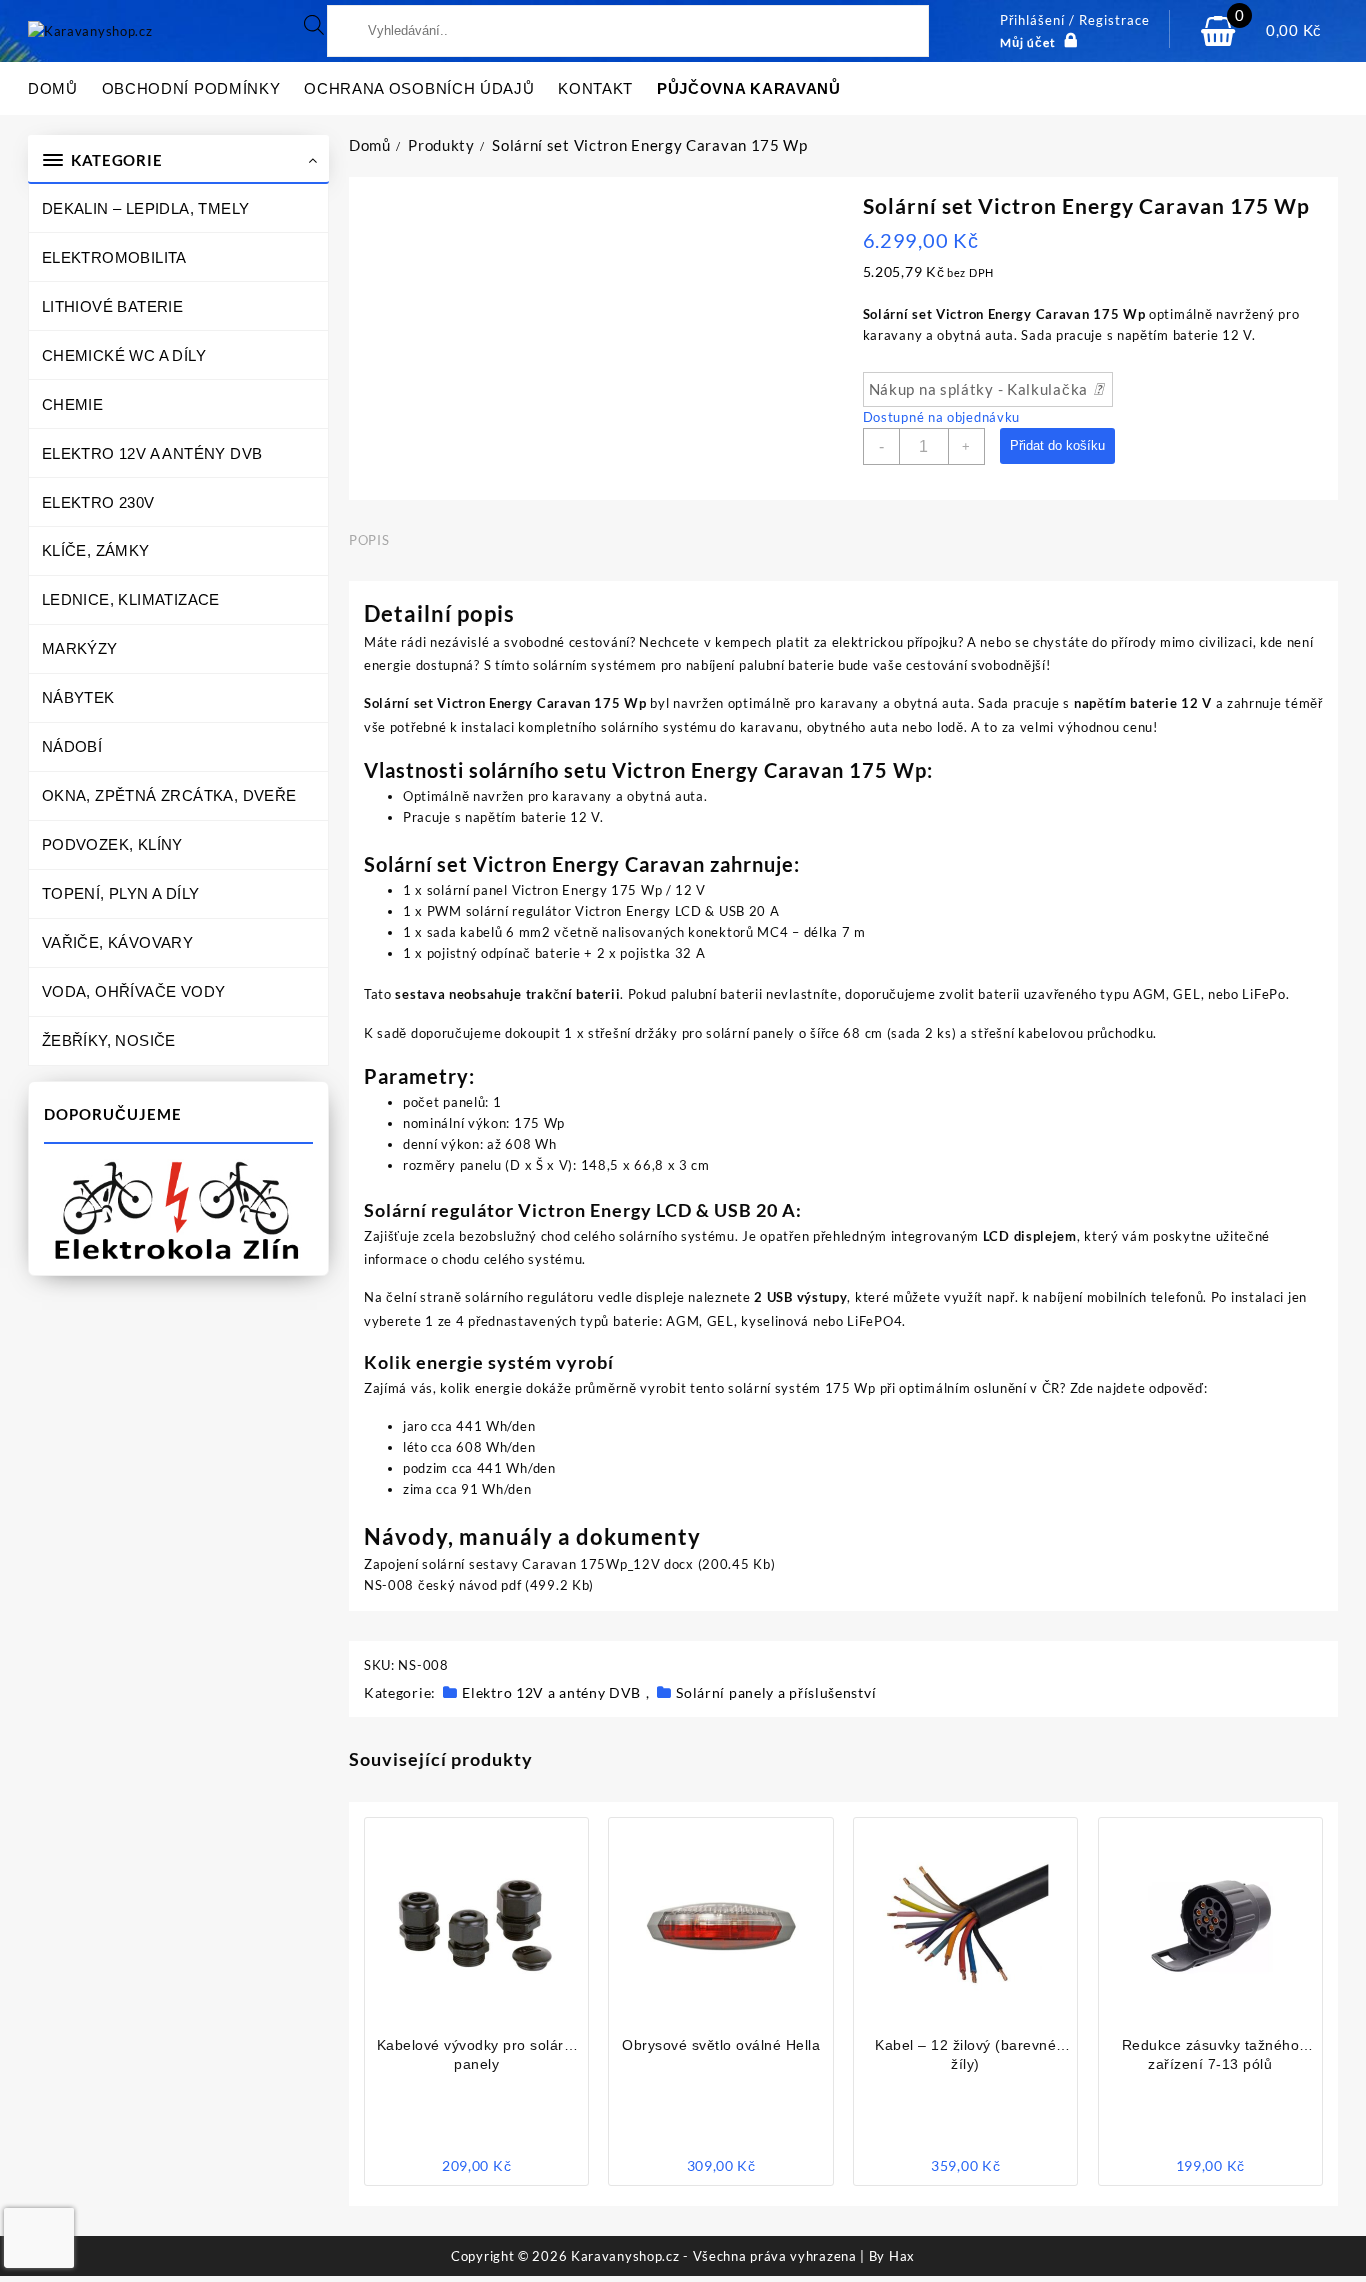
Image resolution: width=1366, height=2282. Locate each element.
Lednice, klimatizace (131, 599)
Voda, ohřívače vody (134, 991)
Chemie (72, 404)
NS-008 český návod (431, 1585)
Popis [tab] (369, 540)
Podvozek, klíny (112, 844)
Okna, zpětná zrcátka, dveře (169, 795)
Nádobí (72, 746)
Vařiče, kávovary (117, 942)
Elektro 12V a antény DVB (152, 453)
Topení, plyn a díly (121, 893)
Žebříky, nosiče (109, 1040)
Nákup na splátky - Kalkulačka (980, 389)
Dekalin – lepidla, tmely (146, 208)
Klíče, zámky (96, 550)
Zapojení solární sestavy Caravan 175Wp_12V (512, 1564)
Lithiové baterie (112, 306)
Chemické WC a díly (124, 355)
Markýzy (80, 648)
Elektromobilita (114, 257)
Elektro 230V (98, 502)
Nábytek (78, 697)
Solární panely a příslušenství (776, 1692)
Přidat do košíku (1057, 445)
